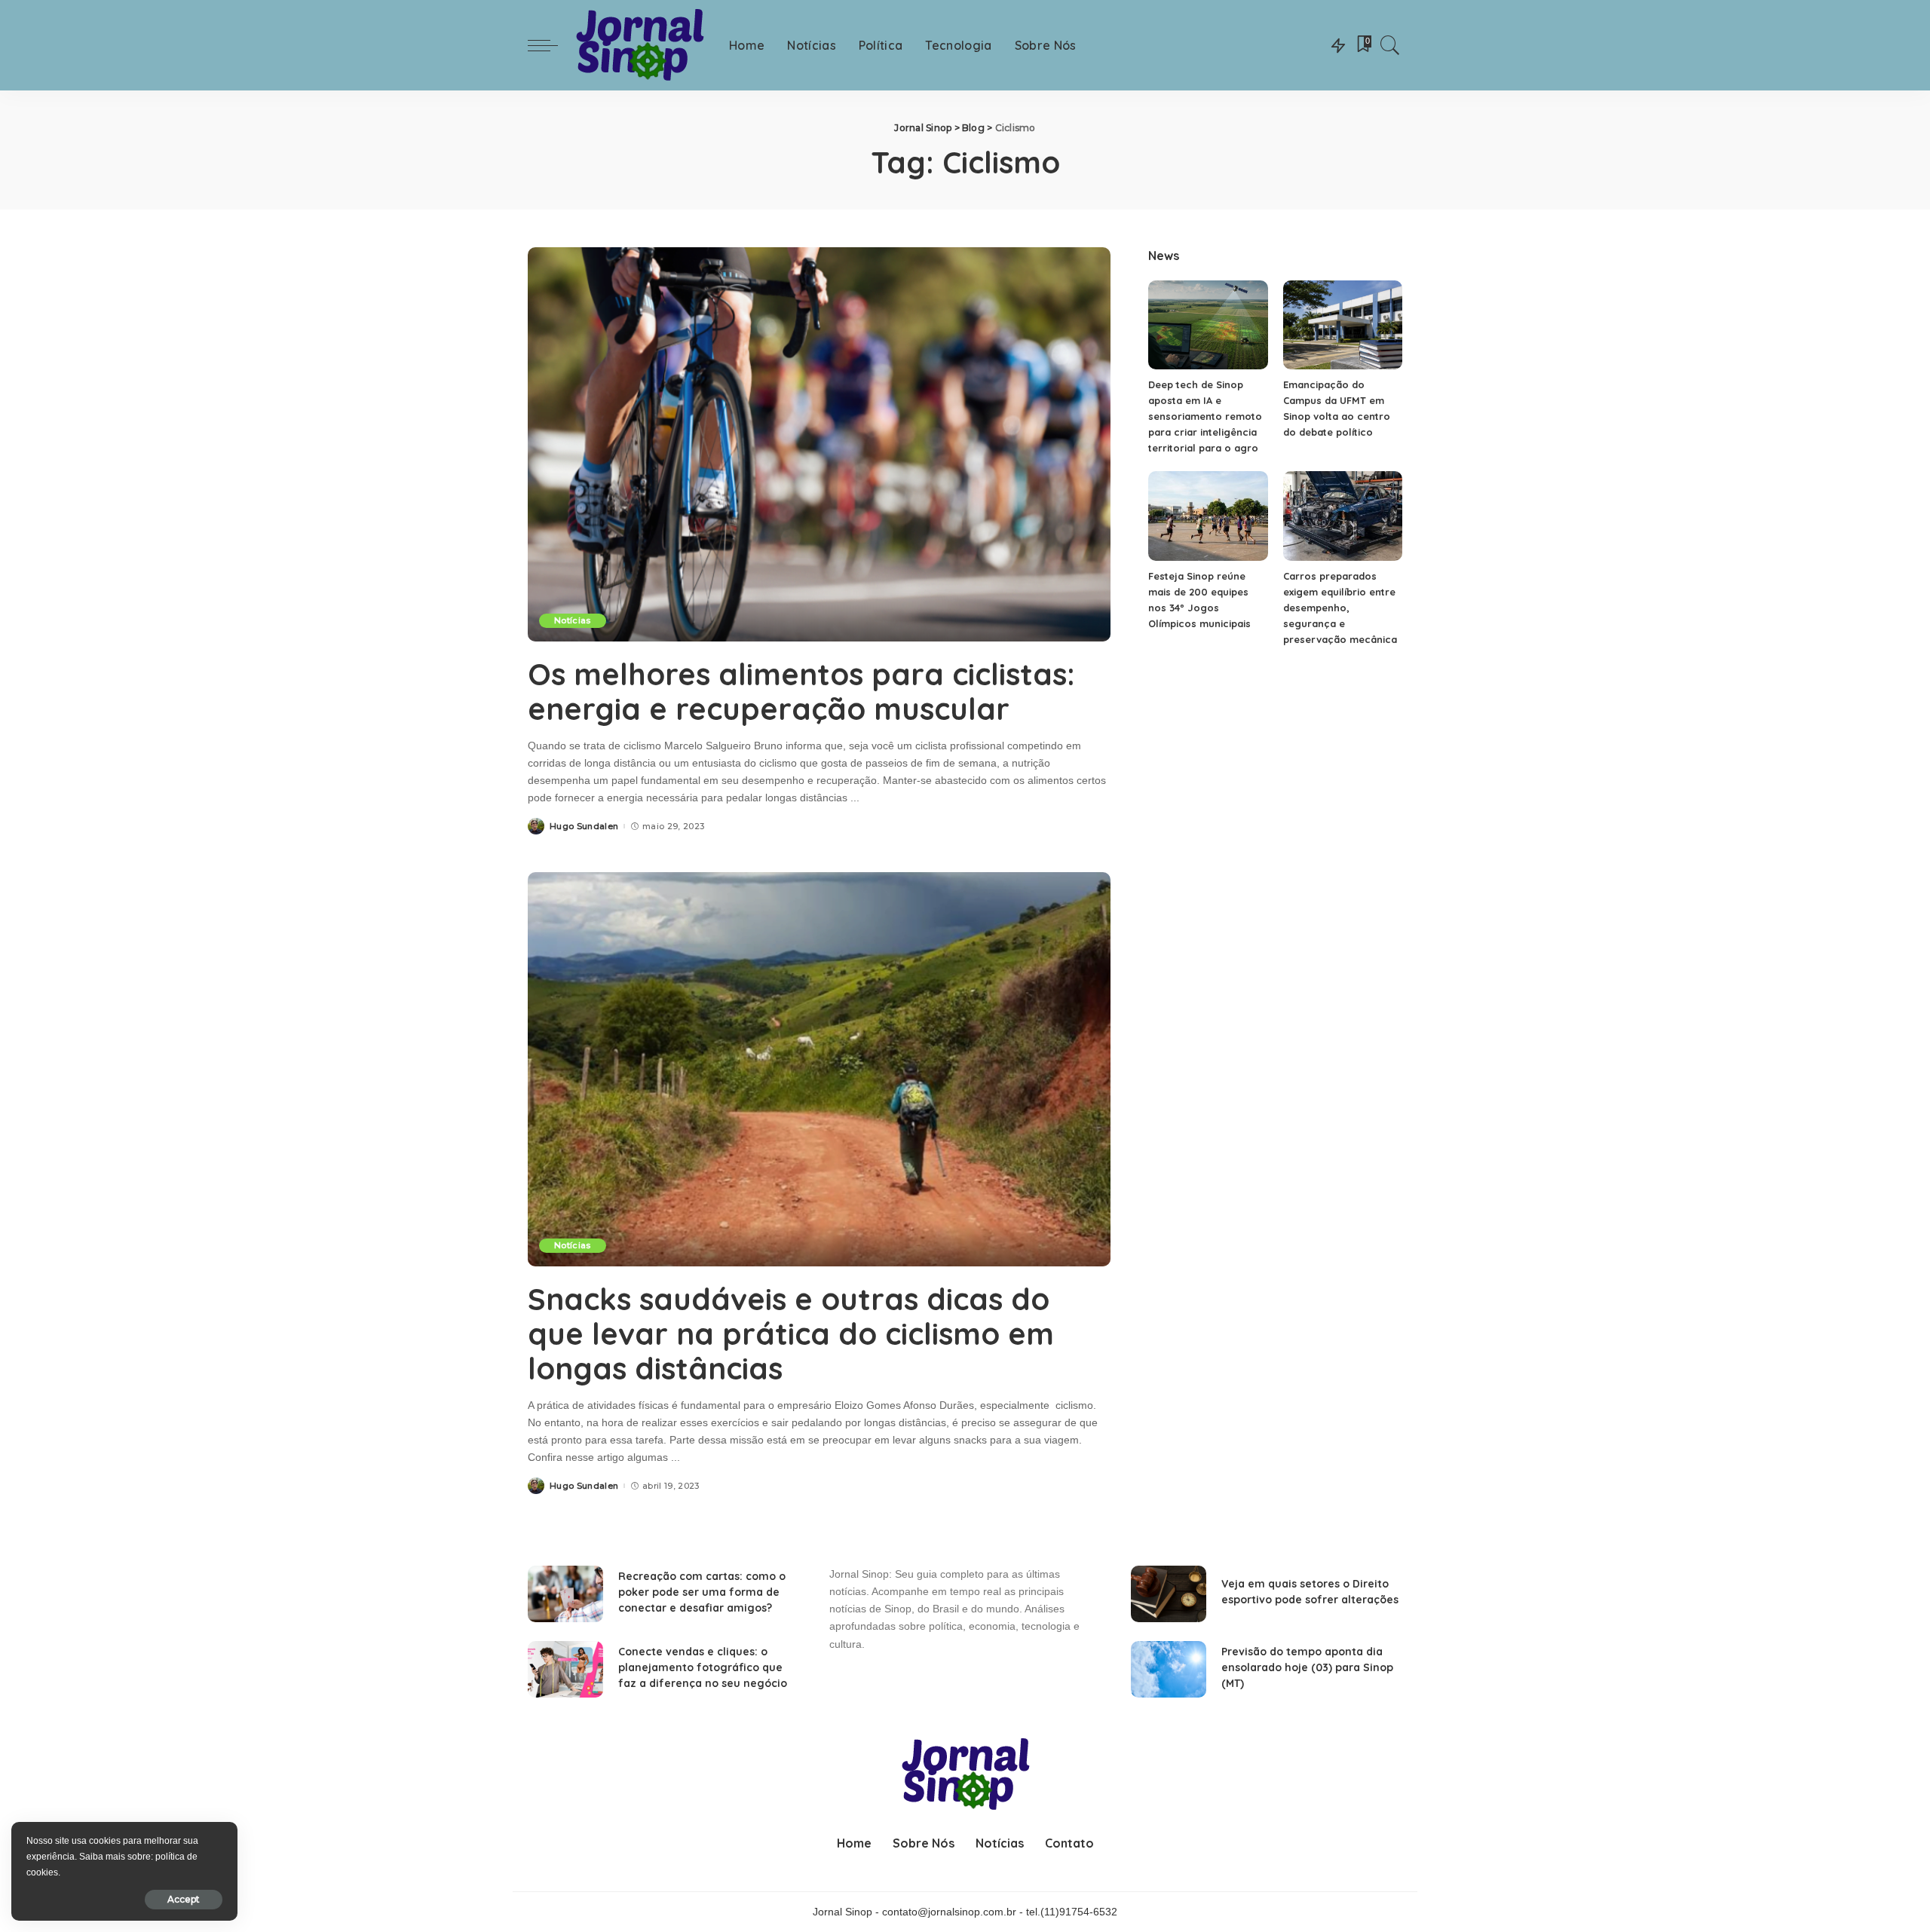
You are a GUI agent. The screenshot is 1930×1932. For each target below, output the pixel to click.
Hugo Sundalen (584, 827)
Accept (184, 1899)
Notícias (573, 620)
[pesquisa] (1390, 45)
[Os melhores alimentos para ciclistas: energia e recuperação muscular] (819, 444)
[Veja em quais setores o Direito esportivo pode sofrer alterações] (1169, 1594)
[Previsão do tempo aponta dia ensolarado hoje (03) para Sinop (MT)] (1169, 1669)
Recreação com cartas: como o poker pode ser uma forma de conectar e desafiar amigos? (702, 1592)
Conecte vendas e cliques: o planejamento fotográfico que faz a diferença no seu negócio (703, 1667)
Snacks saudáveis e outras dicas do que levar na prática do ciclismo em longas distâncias (791, 1333)
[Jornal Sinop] (640, 46)
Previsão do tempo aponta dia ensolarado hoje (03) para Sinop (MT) (1307, 1667)
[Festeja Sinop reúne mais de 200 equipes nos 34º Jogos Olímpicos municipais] (1208, 516)
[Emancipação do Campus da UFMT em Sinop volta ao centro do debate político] (1343, 325)
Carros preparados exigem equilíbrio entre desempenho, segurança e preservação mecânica (1340, 608)
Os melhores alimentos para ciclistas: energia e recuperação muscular (801, 691)
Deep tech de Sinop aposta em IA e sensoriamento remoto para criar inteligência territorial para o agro (1205, 416)
